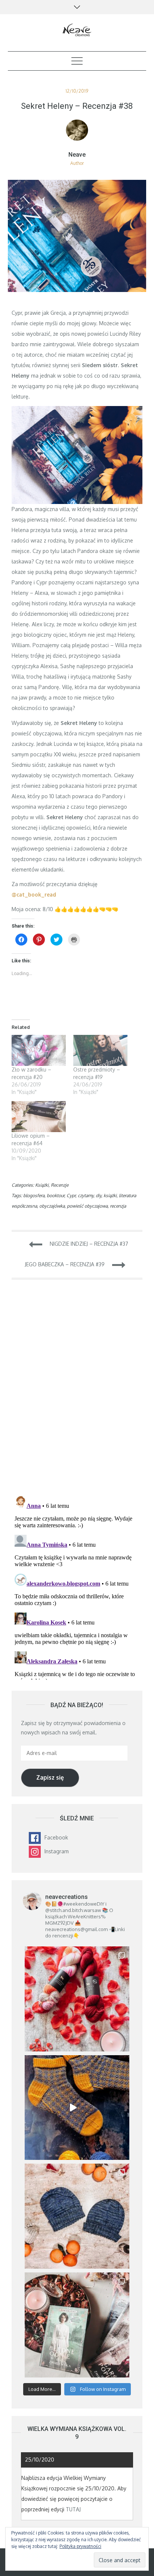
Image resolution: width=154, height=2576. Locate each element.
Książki (42, 1185)
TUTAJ (73, 2509)
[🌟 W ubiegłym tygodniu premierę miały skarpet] (77, 2108)
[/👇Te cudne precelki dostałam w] (77, 1999)
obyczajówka (52, 1206)
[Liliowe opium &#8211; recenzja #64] (39, 1117)
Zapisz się (50, 1777)
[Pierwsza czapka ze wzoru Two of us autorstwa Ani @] (77, 2216)
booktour (56, 1195)
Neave (77, 155)
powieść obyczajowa (87, 1206)
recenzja (118, 1206)
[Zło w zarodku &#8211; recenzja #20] (39, 1050)
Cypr (71, 1195)
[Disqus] (77, 1392)
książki (110, 1195)
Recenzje (60, 1185)
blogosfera (34, 1195)
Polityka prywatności (80, 2546)
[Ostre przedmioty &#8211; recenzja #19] (100, 1050)
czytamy (86, 1195)
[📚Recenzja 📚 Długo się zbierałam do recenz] (77, 2325)
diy (98, 1195)
